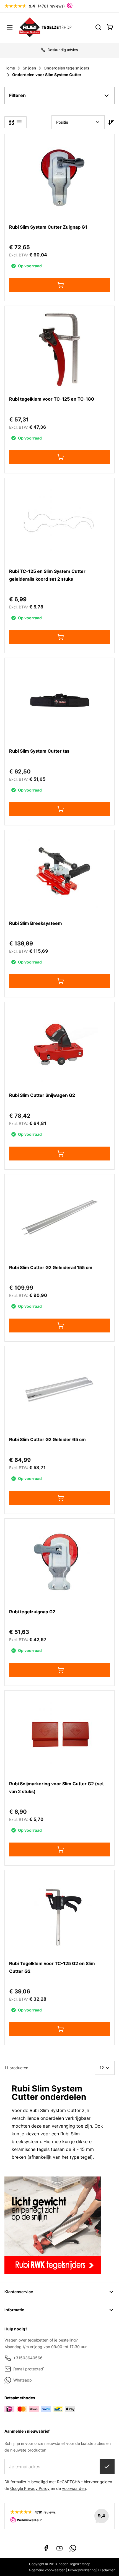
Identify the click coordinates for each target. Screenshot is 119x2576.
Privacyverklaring (82, 2570)
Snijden (29, 68)
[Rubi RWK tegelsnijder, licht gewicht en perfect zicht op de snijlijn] (59, 2225)
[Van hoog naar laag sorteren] (111, 122)
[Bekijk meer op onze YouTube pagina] (59, 2548)
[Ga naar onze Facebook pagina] (46, 2548)
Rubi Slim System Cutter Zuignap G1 (48, 227)
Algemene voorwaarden (47, 2570)
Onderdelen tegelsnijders (66, 68)
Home (10, 68)
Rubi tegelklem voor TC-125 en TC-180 (52, 399)
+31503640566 (28, 2358)
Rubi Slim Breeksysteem (36, 923)
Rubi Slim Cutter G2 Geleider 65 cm (47, 1439)
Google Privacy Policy (30, 2488)
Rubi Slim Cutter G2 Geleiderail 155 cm (51, 1267)
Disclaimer (106, 2570)
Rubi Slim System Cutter (55, 2110)
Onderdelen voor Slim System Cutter (47, 75)
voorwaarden (74, 2488)
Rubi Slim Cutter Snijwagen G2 (42, 1095)
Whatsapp (23, 2380)
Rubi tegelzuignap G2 (32, 1612)
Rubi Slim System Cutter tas (39, 751)
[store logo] (46, 27)
